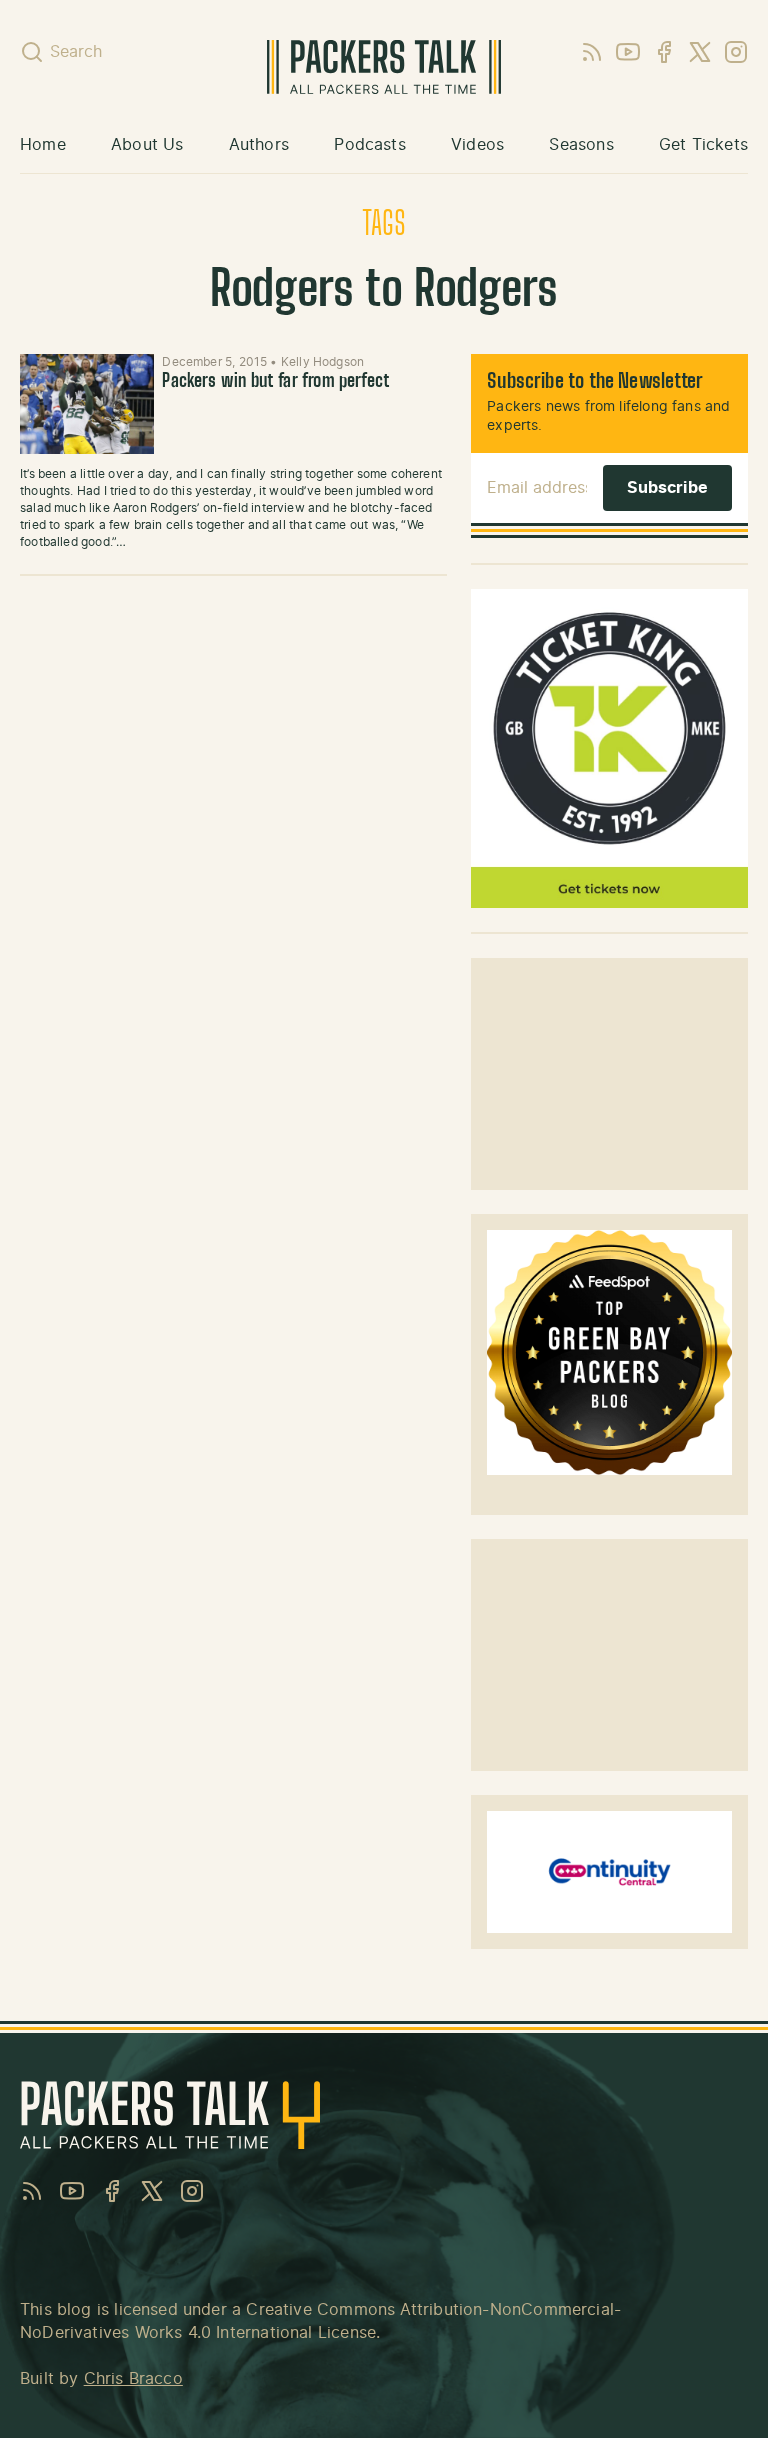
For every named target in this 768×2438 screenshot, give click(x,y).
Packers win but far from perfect (276, 382)
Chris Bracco (133, 2379)
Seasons (581, 145)
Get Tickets (703, 145)
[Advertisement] (609, 1074)
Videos (477, 145)
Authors (259, 145)
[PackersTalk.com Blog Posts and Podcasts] (384, 67)
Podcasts (369, 145)
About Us (147, 145)
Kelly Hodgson (322, 362)
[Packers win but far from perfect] (87, 404)
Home (43, 145)
